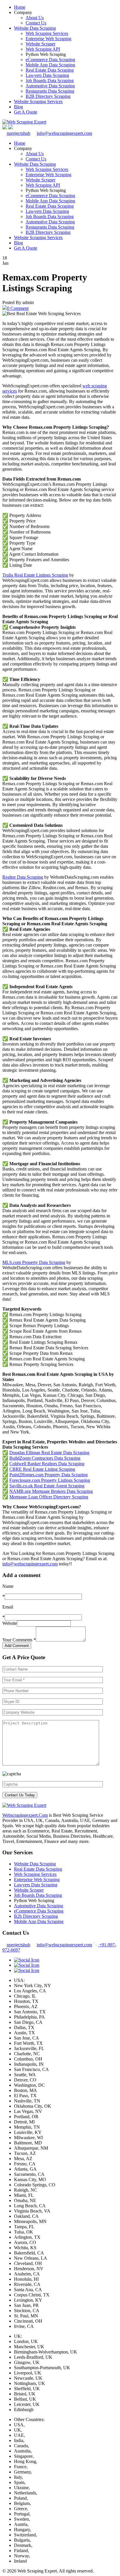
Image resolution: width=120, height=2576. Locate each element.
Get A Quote (26, 112)
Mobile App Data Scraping (50, 65)
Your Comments (19, 1640)
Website (10, 1623)
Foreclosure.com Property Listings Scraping (50, 1480)
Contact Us (36, 23)
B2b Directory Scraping (36, 1916)
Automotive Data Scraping (50, 86)
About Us (35, 18)
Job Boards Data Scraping (50, 81)
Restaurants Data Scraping (50, 91)
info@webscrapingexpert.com (64, 133)
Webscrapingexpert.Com (25, 1815)
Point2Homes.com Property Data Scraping (48, 1475)
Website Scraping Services (38, 101)
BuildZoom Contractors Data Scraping (45, 1458)
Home (20, 7)
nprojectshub (18, 133)
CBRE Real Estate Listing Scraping (42, 1469)
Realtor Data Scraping (23, 877)
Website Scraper (40, 44)
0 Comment (18, 308)
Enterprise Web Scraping (48, 39)
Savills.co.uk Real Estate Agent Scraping (47, 1486)
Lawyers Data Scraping (47, 75)
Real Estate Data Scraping (50, 70)
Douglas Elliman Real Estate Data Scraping (49, 1453)
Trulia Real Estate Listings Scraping (35, 575)
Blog (18, 107)
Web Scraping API (43, 49)
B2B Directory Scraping (48, 96)
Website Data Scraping (35, 28)
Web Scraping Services (47, 33)
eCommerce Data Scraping (50, 60)
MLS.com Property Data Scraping (34, 1262)
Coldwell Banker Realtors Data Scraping (47, 1464)
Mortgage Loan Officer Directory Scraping (49, 1497)
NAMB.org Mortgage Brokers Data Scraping (51, 1491)
